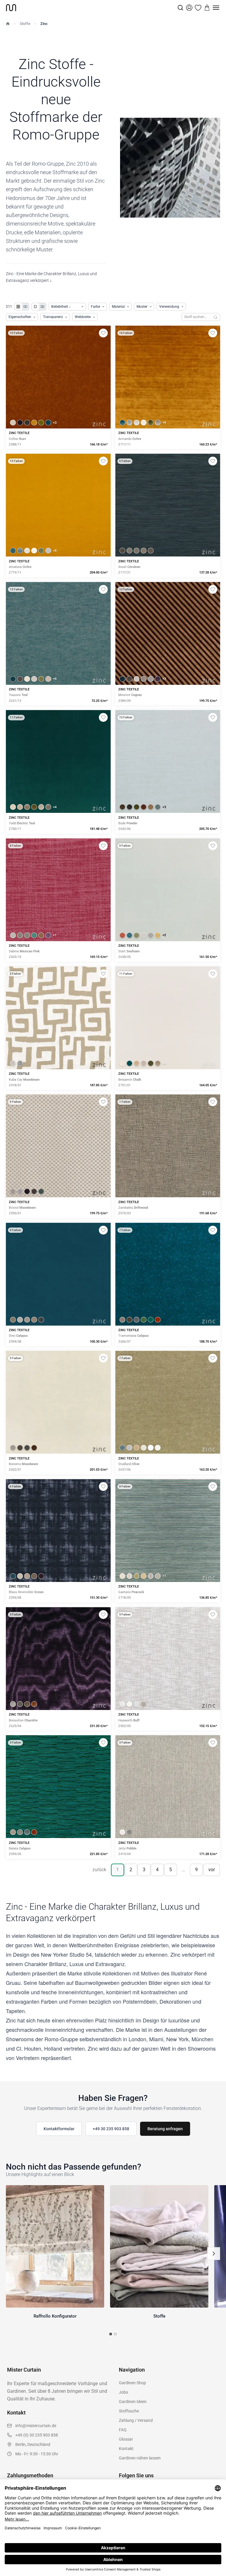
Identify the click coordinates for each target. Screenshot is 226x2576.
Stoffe (25, 24)
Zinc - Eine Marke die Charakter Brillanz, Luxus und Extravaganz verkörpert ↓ (51, 277)
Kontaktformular (59, 2129)
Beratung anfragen (165, 2129)
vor (212, 1870)
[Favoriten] (198, 8)
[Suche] (180, 8)
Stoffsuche (129, 2411)
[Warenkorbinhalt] (207, 8)
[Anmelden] (189, 8)
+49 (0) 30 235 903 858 (37, 2435)
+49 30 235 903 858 (111, 2129)
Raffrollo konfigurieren (168, 397)
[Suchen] (216, 317)
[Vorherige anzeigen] (12, 2254)
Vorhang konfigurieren (58, 397)
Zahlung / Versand (136, 2420)
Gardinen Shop (132, 2383)
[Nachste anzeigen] (214, 2254)
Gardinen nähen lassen (140, 2458)
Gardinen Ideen (133, 2402)
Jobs (123, 2392)
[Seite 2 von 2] (115, 2334)
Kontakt (126, 2449)
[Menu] (216, 8)
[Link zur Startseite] (91, 8)
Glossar (126, 2439)
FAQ (123, 2430)
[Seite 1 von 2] (111, 2334)
